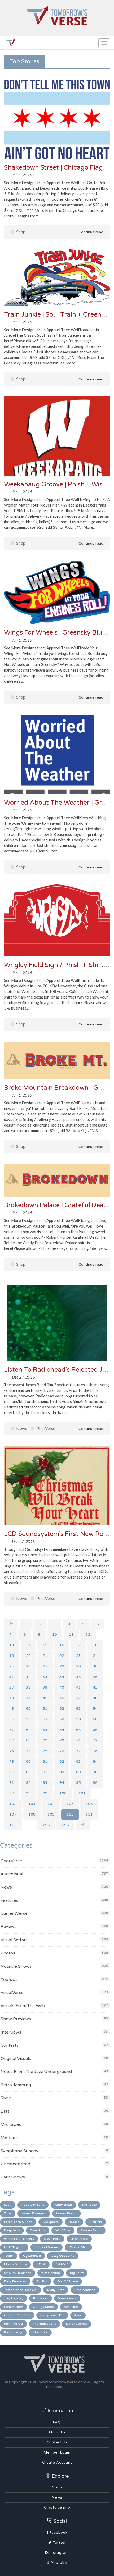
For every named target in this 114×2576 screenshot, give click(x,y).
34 (62, 1677)
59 (78, 1719)
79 (12, 1761)
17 (78, 1645)
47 (78, 1698)
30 (95, 1666)
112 (13, 1825)
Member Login (57, 2452)
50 (28, 1709)
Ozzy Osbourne (63, 2256)
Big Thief (77, 2273)
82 (62, 1761)
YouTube (9, 1980)
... (30, 1825)
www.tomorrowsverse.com (63, 2382)
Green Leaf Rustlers (19, 2239)
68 (28, 1740)
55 (12, 1719)
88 (62, 1772)
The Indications (44, 2324)
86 (28, 1772)
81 (45, 1761)
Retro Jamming (16, 2085)
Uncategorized (15, 2164)
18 (95, 1645)
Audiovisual (12, 1874)
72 (95, 1740)
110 (70, 1814)
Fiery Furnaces (15, 2281)
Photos (8, 1953)
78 (95, 1751)
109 (51, 1814)
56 (28, 1719)
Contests (10, 2045)
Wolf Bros (63, 2230)
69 (45, 1740)
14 (28, 1645)
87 (45, 1772)
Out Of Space (68, 2281)
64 (62, 1730)
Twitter (59, 2543)
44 (28, 1698)
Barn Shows (13, 2177)
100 (63, 1793)
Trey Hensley (14, 2298)
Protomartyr (13, 2332)
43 (12, 1698)
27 (45, 1666)
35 (78, 1677)
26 (28, 1666)
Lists (5, 2111)
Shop (20, 232)
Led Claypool (14, 2247)
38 (28, 1687)
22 (62, 1656)
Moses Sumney (15, 2264)
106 (89, 1804)
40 (62, 1687)
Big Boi (42, 2281)
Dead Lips (38, 2230)
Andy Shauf (63, 2205)
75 (45, 1751)
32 (28, 1677)
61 (12, 1730)
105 (70, 1804)
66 (95, 1730)
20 (28, 1656)
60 (95, 1719)
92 (28, 1783)
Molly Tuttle (56, 2290)
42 (95, 1687)
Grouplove (51, 2222)
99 (45, 1793)
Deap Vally (12, 2230)
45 (45, 1698)
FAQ (57, 2422)
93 (45, 1783)
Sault (8, 2205)
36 (95, 1677)
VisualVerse (12, 1993)
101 (82, 1793)
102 (13, 1804)
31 (12, 1677)
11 (71, 1634)
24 (95, 1656)
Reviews (9, 1927)
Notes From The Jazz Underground (36, 2072)
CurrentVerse (14, 1913)
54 (95, 1709)
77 (78, 1751)
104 (51, 1804)
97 (12, 1793)
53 (78, 1709)
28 (62, 1666)
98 (28, 1793)
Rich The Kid (13, 2324)
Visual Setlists (14, 1940)
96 (95, 1783)
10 (55, 1634)
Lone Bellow (13, 2307)
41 (78, 1687)
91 (12, 1783)
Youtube (59, 2563)
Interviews (11, 2032)
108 (32, 1814)
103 (32, 1804)
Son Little (71, 2307)
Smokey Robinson (18, 2273)
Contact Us (57, 2442)
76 (62, 1751)
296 (65, 1825)
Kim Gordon (51, 2273)
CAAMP (62, 2264)
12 (88, 1634)
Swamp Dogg (91, 2230)
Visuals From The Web (23, 2006)
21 (45, 1656)
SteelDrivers (67, 2298)
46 (62, 1698)
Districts (96, 2222)
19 (12, 1656)
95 (78, 1783)
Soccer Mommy (47, 2247)
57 (45, 1719)
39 (45, 1687)
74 (28, 1751)
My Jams (10, 2138)
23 (78, 1656)
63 (45, 1730)
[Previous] (11, 1624)
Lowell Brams (67, 2213)
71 (78, 1740)
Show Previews (16, 2019)
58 (62, 1719)
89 (78, 1772)
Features (9, 1900)
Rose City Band (33, 2205)
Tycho (8, 2256)
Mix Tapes (11, 2124)
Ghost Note (79, 2239)
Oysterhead (32, 2256)
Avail (78, 2315)
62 (28, 1730)
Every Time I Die (52, 2315)
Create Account (57, 2463)
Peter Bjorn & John (18, 2222)
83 (78, 1761)
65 (78, 1730)
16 (62, 1645)
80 (28, 1761)
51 (45, 1709)
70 (62, 1740)
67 (12, 1740)
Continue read (90, 232)
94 (62, 1783)
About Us (57, 2432)
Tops (8, 2213)
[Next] (83, 1825)
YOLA (41, 2264)
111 (89, 1814)
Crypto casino (57, 2507)
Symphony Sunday (19, 2151)
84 (95, 1761)
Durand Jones (77, 2324)
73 (12, 1751)
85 (12, 1772)
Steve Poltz (52, 2239)
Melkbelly (89, 2205)
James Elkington (34, 2213)
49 (12, 1709)
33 (45, 1677)
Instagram (59, 2553)
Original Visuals (16, 2059)
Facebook (58, 2533)
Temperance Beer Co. (21, 2290)
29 (78, 1666)
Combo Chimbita (17, 2315)
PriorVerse (45, 1429)
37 (12, 1687)
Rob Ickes (41, 2298)
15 (45, 1645)
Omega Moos (43, 2307)
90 (95, 1772)
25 (12, 1666)
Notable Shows (16, 1966)
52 (62, 1709)
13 (12, 1645)
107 (13, 1814)
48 (95, 1698)
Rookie (74, 2222)
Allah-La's (40, 2332)
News (21, 1429)
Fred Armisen (85, 2290)
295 (46, 1825)
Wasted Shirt (78, 2247)
